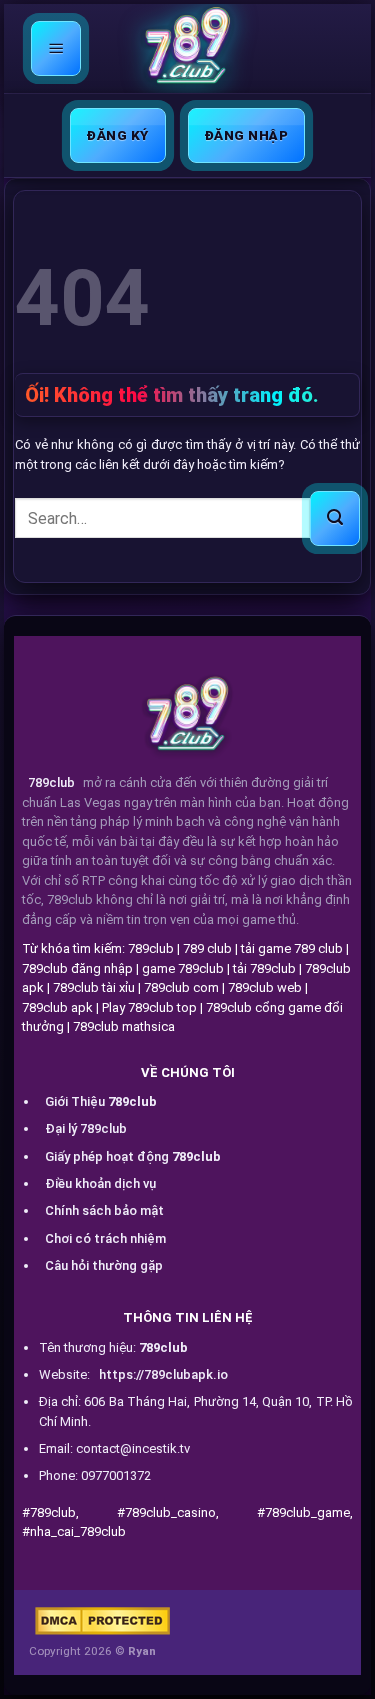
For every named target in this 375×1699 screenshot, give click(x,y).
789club (51, 782)
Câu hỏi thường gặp (104, 1265)
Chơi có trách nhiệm (105, 1238)
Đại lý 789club (86, 1128)
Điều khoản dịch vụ (100, 1183)
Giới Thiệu (101, 1101)
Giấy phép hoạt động (133, 1156)
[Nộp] (335, 518)
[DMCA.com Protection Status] (102, 1621)
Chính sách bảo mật (104, 1210)
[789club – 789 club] (188, 49)
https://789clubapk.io (163, 1374)
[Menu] (56, 48)
